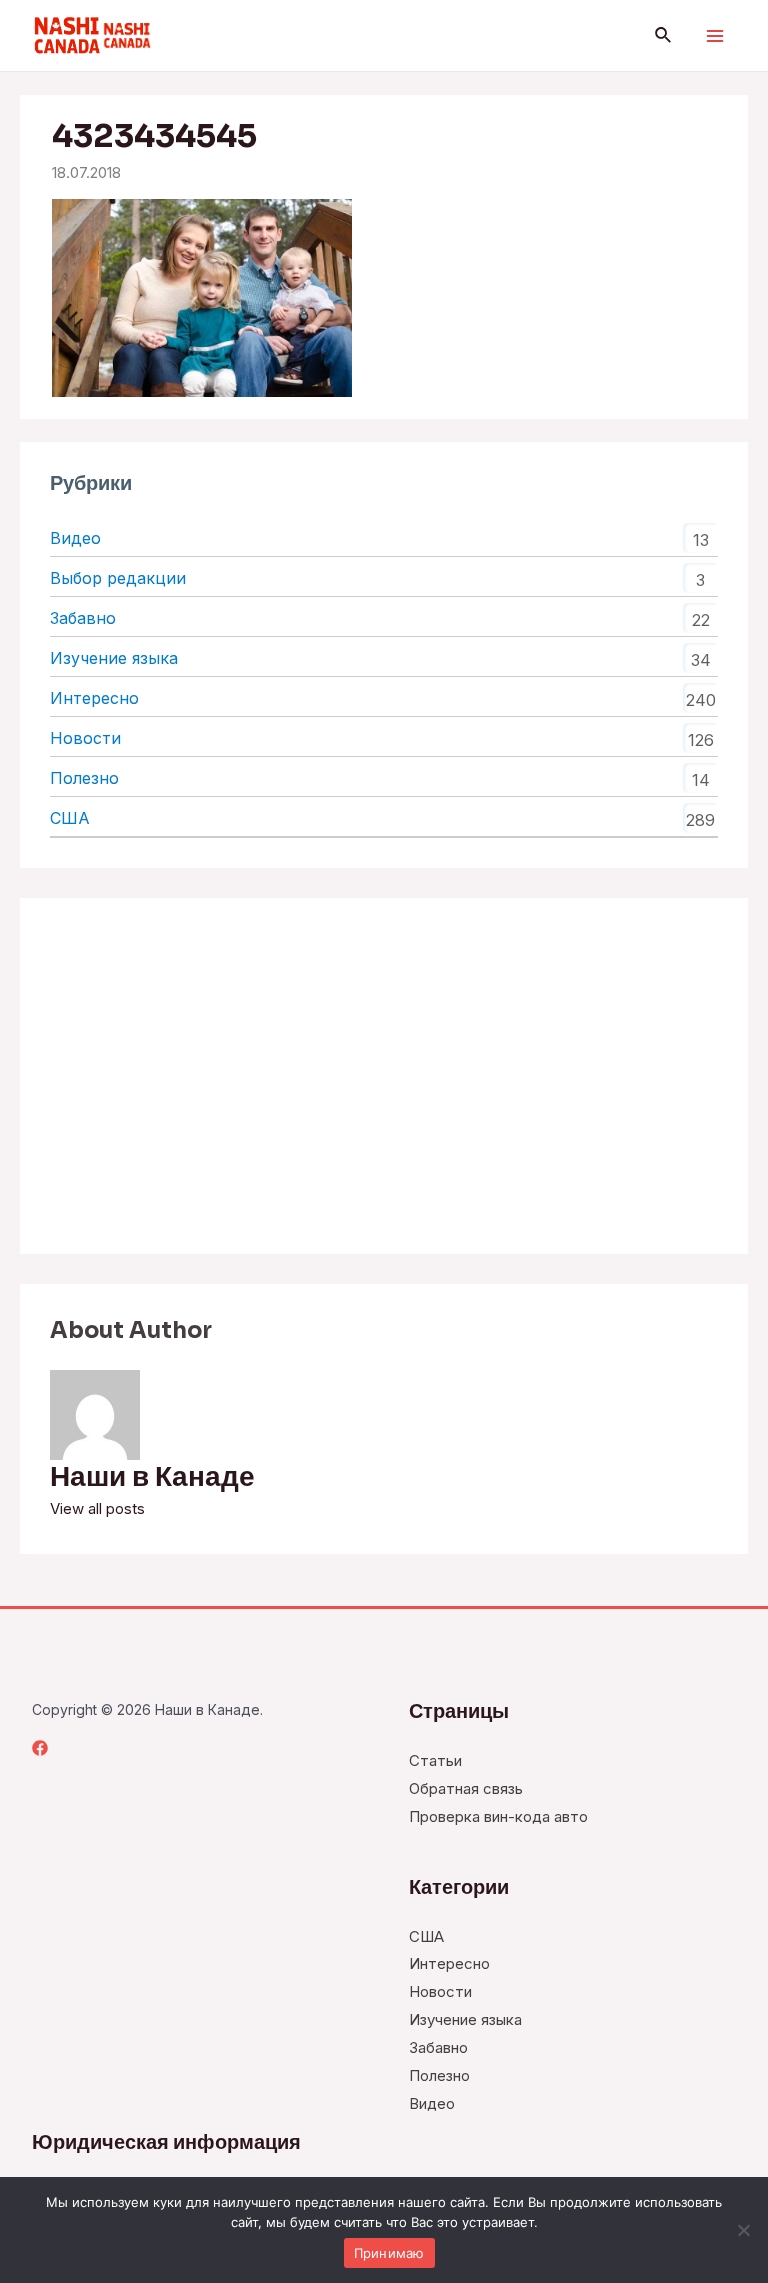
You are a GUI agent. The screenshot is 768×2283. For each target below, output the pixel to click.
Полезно (84, 778)
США (70, 818)
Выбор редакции (118, 578)
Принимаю (389, 2253)
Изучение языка (114, 658)
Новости (85, 738)
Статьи (435, 1760)
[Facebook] (40, 1748)
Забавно (83, 618)
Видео (75, 538)
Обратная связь (466, 1788)
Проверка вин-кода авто (498, 1816)
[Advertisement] (384, 1076)
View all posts (97, 1508)
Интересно (94, 698)
